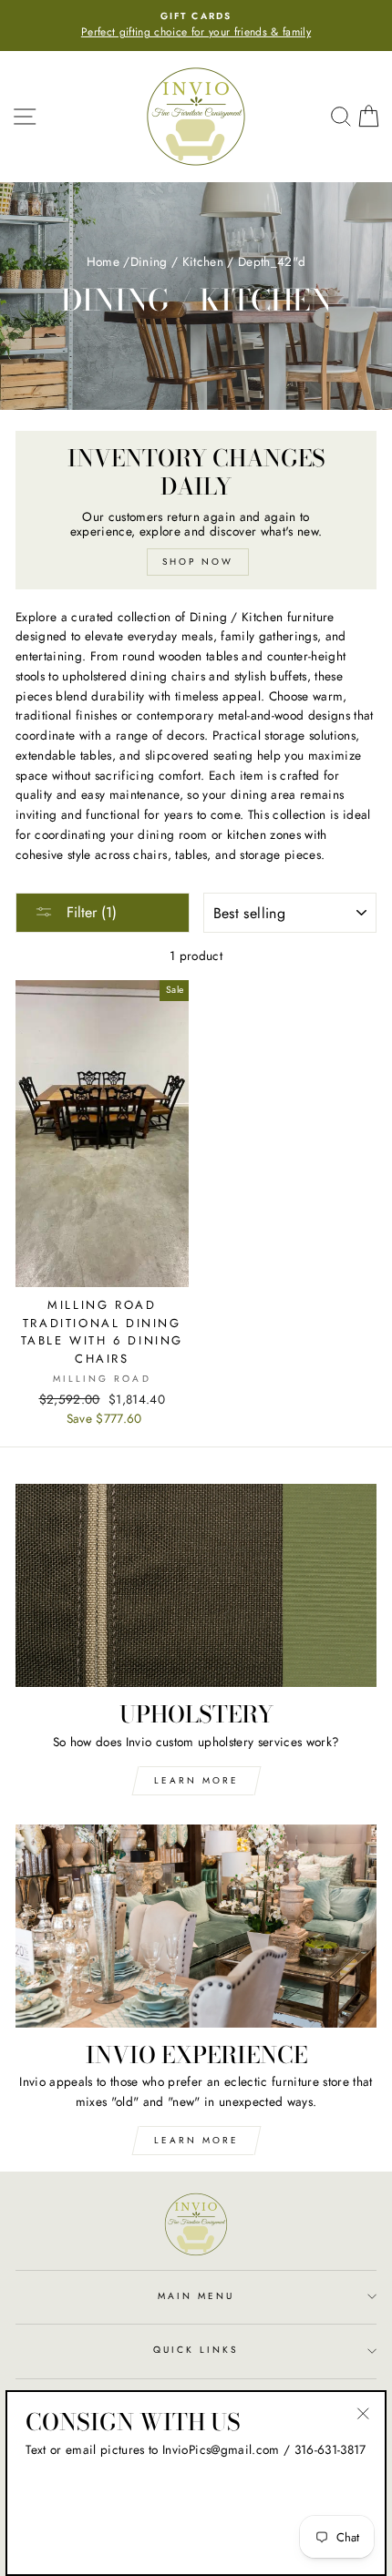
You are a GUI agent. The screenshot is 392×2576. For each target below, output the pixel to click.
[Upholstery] (196, 1585)
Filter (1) (89, 912)
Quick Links (196, 2350)
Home (103, 261)
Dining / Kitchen (177, 261)
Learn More (196, 1780)
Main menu (196, 2296)
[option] (196, 26)
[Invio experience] (196, 1926)
